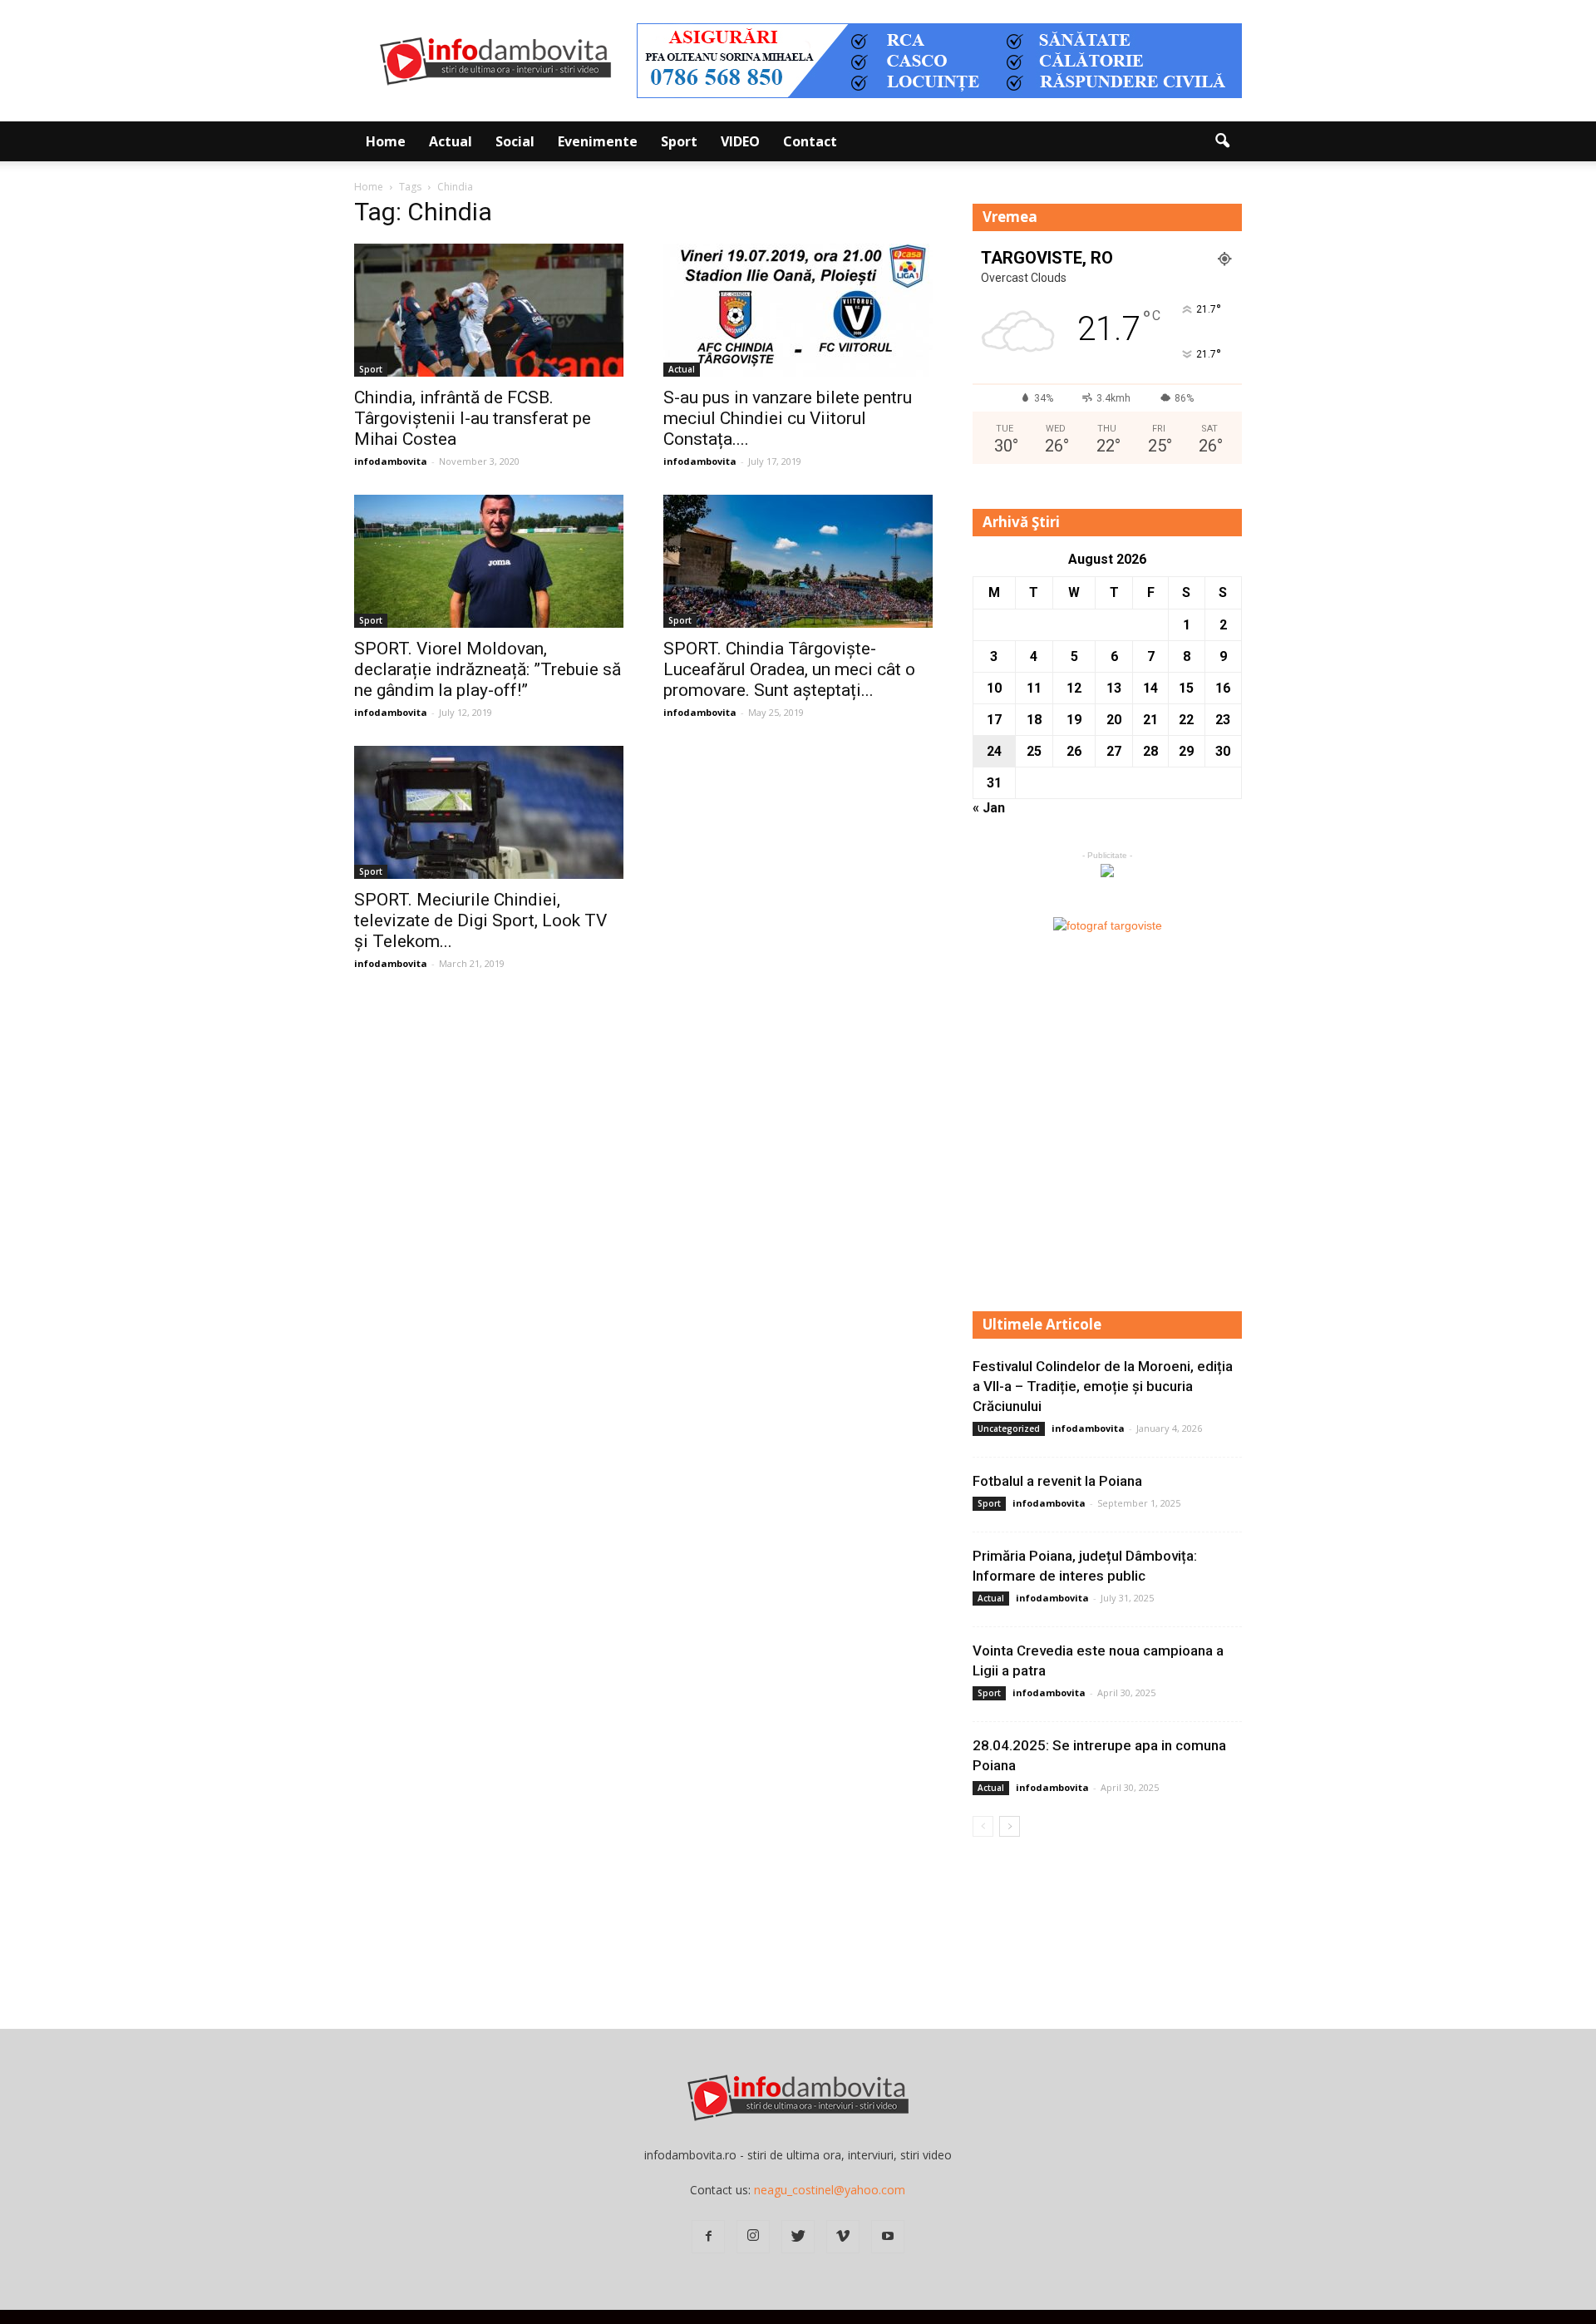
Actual (451, 141)
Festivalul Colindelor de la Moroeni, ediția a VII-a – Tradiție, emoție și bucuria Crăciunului (1103, 1386)
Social (515, 141)
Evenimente (598, 141)
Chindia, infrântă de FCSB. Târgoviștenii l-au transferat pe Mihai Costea (473, 418)
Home (386, 141)
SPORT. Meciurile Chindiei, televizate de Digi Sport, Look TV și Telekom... (480, 920)
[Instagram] (753, 2237)
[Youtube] (888, 2237)
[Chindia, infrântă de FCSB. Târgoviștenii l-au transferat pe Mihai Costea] (489, 310)
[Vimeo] (843, 2237)
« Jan (989, 808)
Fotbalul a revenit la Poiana (1057, 1481)
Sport (679, 141)
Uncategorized (1009, 1428)
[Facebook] (708, 2237)
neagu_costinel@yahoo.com (830, 2190)
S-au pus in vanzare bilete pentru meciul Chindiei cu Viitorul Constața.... (788, 418)
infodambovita (391, 461)
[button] (1222, 141)
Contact (810, 141)
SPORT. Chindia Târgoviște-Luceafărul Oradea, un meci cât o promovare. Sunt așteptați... (789, 669)
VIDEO (740, 141)
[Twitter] (798, 2237)
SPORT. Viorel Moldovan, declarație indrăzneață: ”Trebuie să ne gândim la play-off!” (488, 669)
